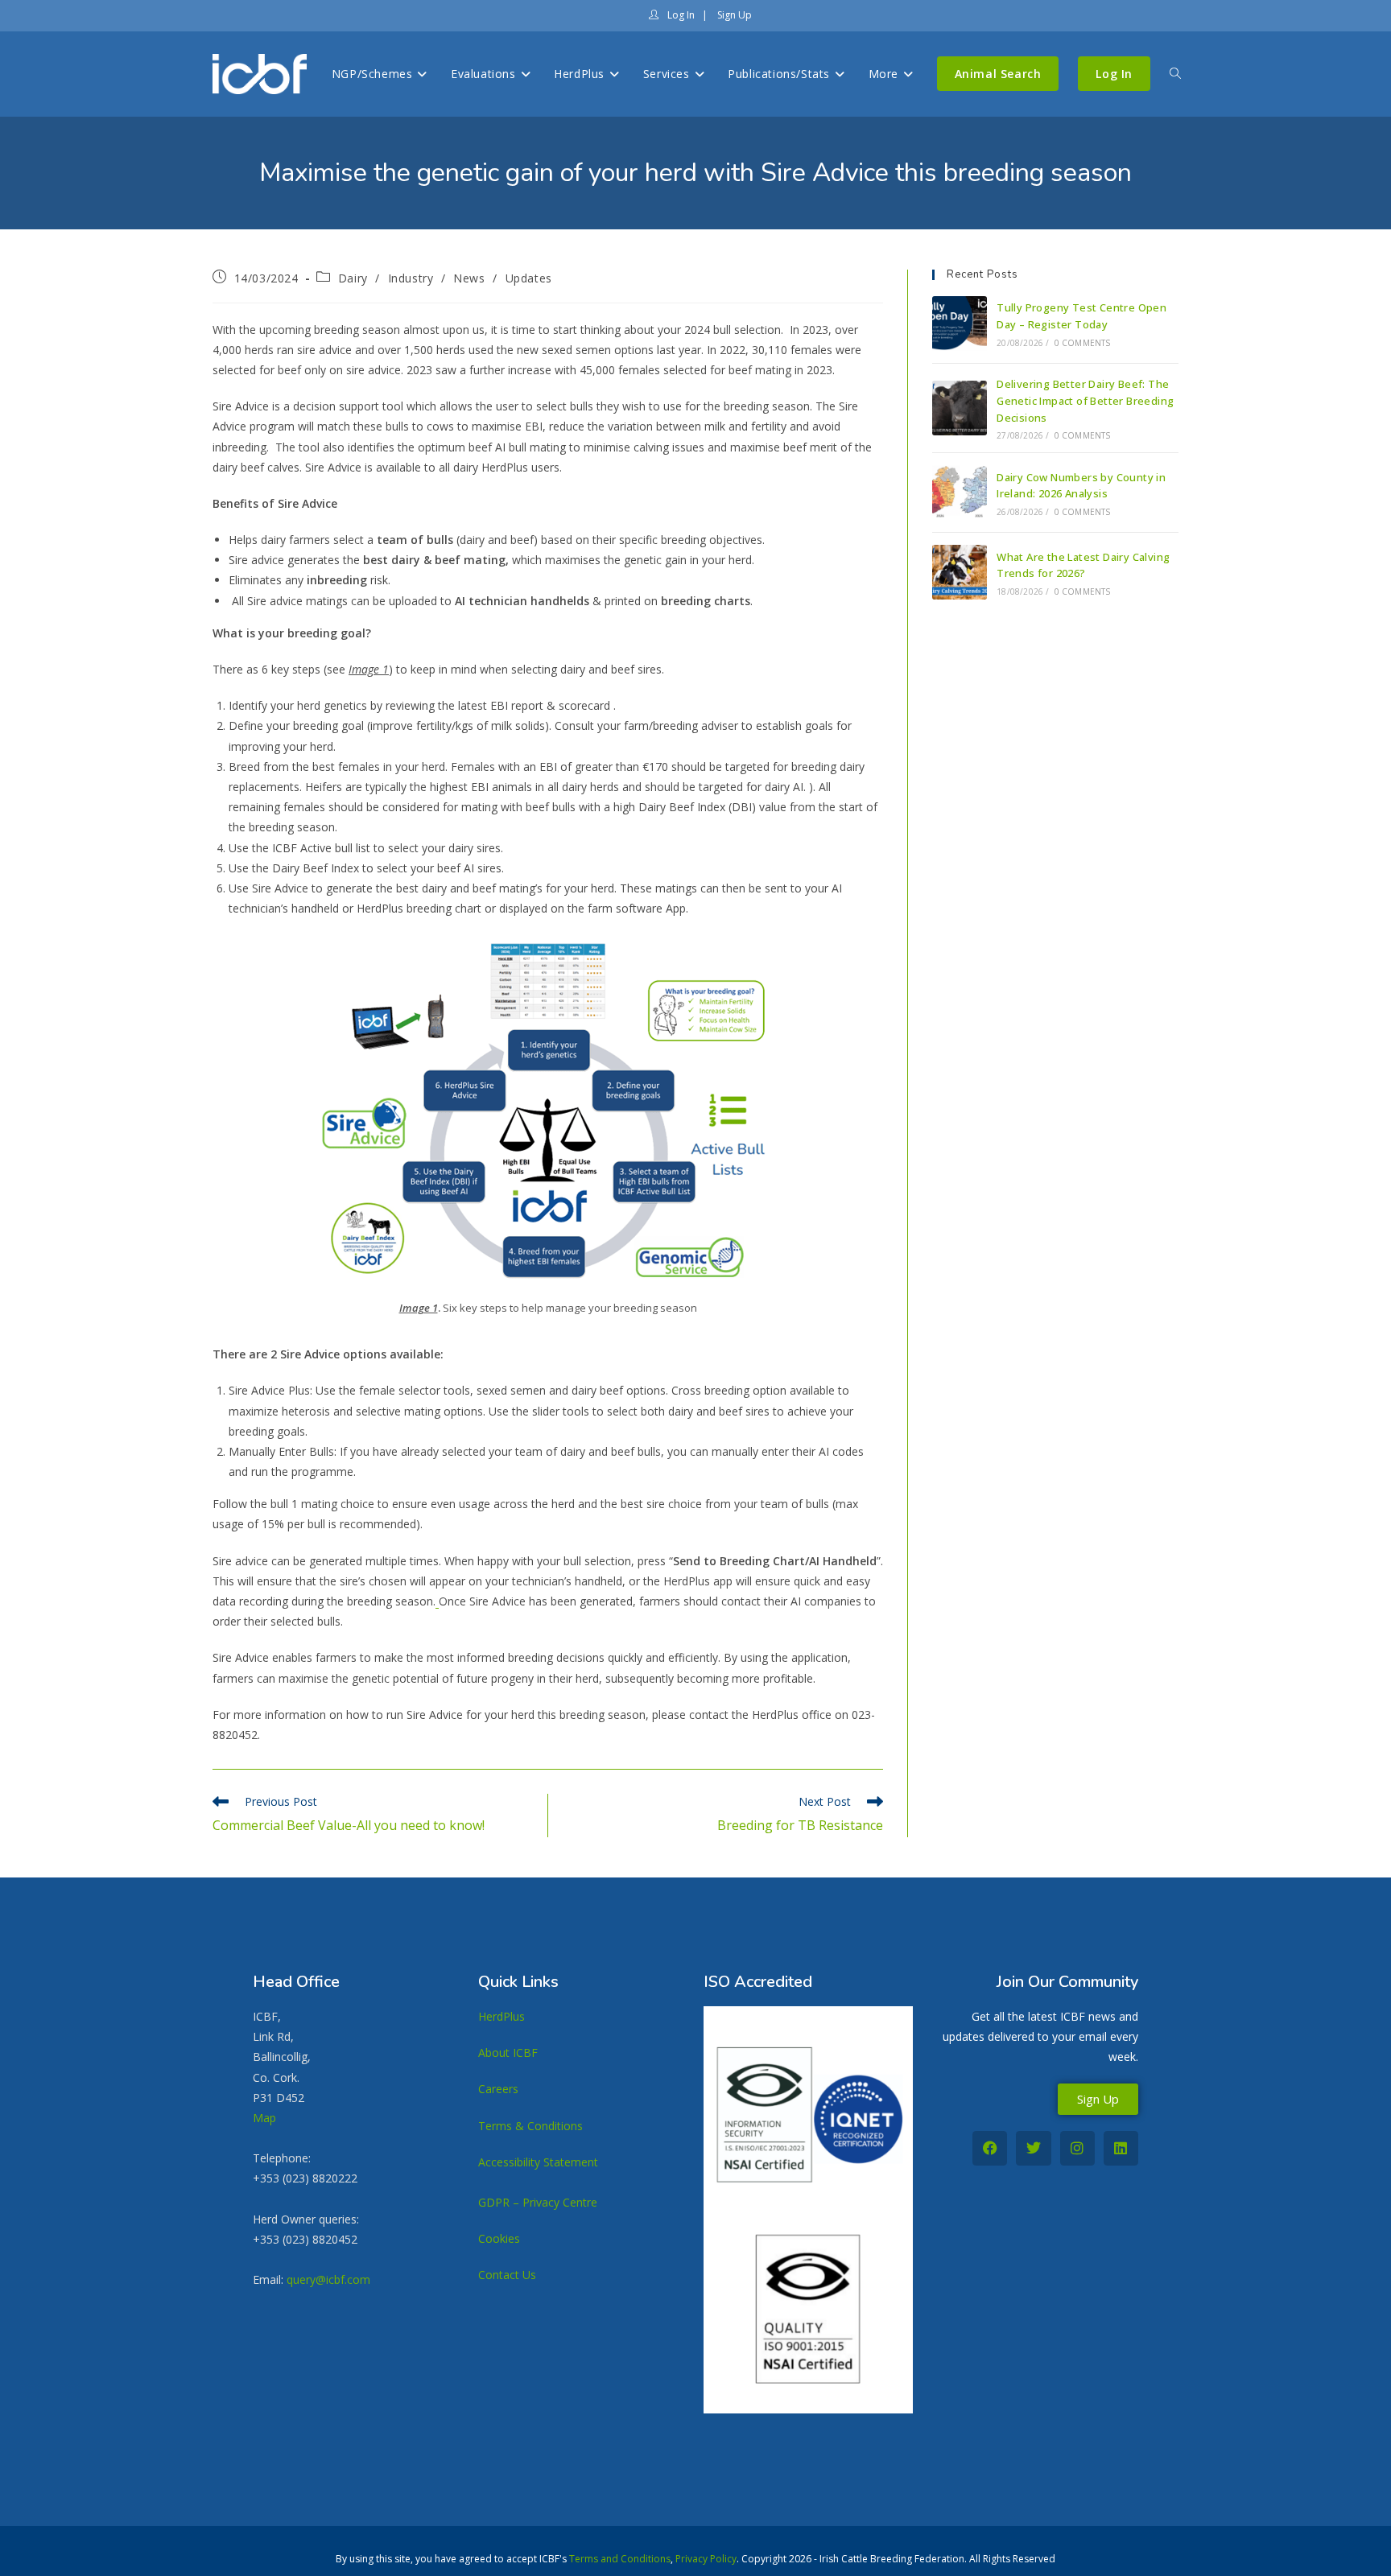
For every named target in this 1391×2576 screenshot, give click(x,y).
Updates (529, 278)
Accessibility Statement (538, 2162)
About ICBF (508, 2053)
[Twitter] (1033, 2148)
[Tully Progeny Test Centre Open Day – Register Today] (960, 324)
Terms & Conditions (530, 2126)
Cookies (499, 2238)
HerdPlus (502, 2016)
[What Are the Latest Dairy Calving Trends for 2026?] (960, 572)
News (469, 278)
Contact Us (507, 2275)
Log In (680, 15)
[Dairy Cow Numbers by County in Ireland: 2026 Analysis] (960, 493)
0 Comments (1083, 343)
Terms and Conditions (620, 2559)
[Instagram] (1077, 2148)
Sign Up (733, 15)
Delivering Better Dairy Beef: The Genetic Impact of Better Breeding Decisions (1085, 401)
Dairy (353, 278)
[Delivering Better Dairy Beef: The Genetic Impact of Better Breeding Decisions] (960, 408)
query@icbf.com (328, 2279)
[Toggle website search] (1175, 74)
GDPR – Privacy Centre (538, 2202)
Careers (498, 2089)
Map (264, 2118)
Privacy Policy (706, 2559)
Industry (411, 278)
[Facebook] (990, 2148)
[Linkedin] (1121, 2148)
